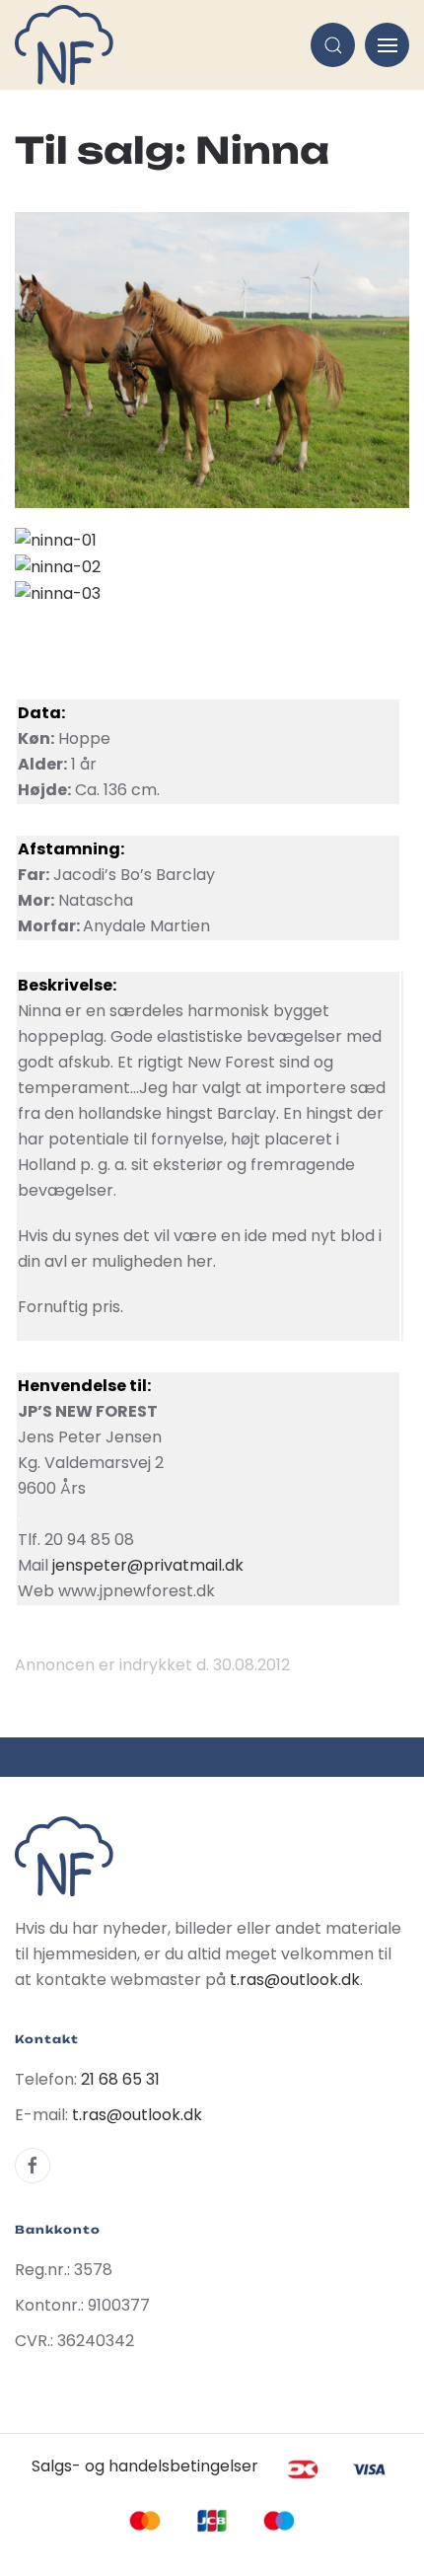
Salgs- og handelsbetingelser (145, 2466)
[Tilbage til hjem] (64, 45)
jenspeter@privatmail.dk (148, 1565)
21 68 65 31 (120, 2079)
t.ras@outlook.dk (295, 1980)
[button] (333, 45)
